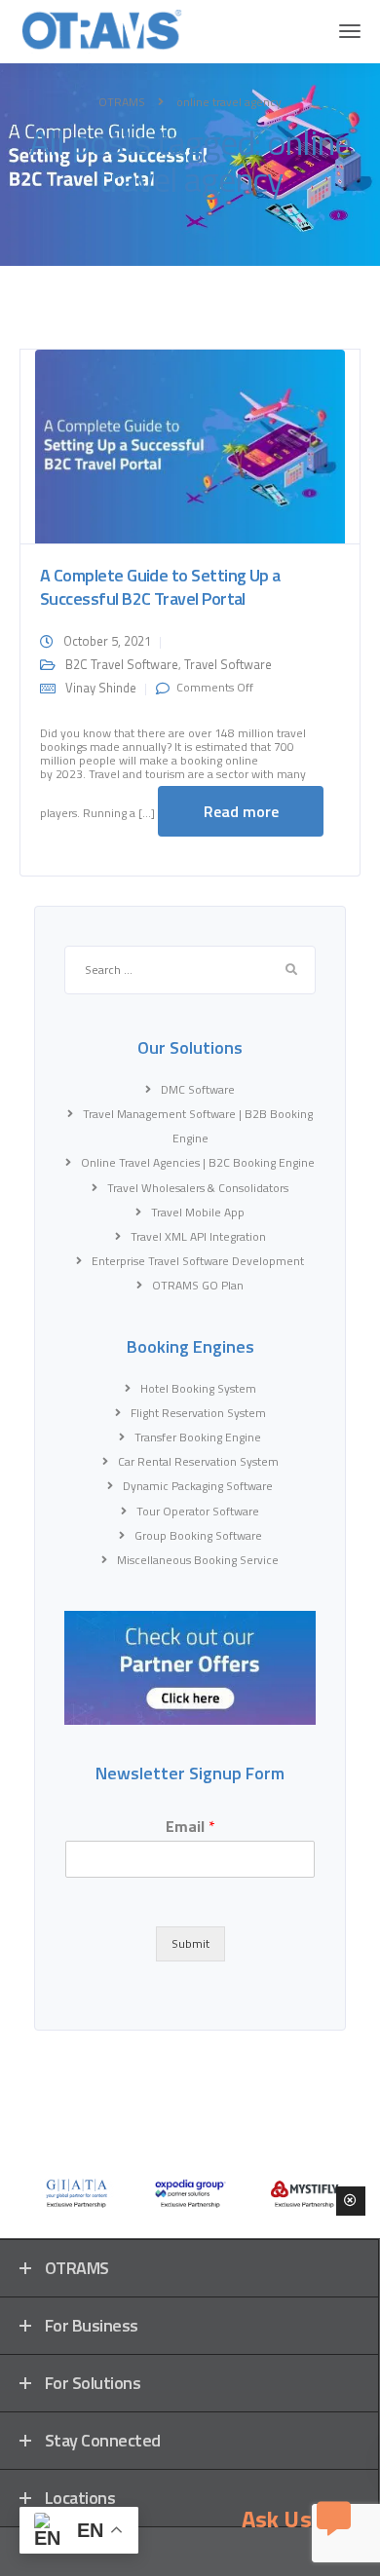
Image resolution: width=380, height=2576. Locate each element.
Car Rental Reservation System (198, 1461)
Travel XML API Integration (198, 1236)
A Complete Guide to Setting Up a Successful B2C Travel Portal (160, 587)
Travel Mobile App (198, 1212)
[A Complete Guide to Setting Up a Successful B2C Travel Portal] (190, 445)
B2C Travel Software (122, 664)
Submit (190, 1943)
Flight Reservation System (198, 1413)
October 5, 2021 (107, 641)
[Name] (350, 31)
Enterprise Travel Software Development (198, 1261)
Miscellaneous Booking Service (198, 1560)
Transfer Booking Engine (198, 1437)
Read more (241, 811)
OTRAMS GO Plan (198, 1285)
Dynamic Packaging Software (198, 1486)
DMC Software (198, 1089)
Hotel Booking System (198, 1388)
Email (190, 1827)
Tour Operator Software (198, 1511)
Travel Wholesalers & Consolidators (198, 1188)
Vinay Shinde (101, 688)
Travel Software (228, 664)
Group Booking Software (198, 1535)
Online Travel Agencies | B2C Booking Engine (198, 1162)
